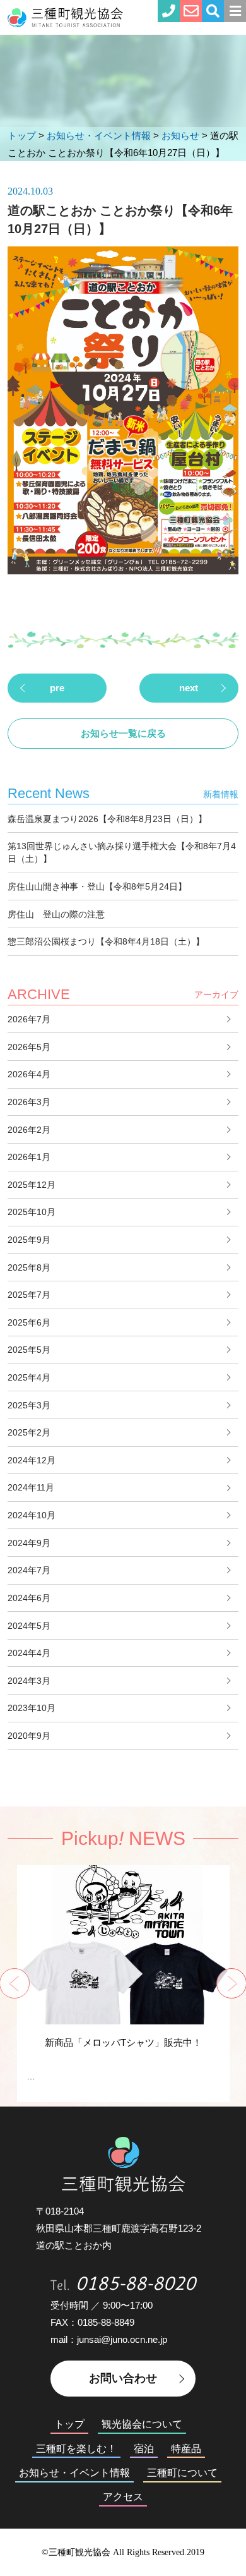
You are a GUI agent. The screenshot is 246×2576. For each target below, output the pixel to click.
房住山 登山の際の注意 (56, 914)
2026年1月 (29, 1157)
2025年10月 (32, 1212)
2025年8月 (29, 1267)
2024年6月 (29, 1598)
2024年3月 (29, 1681)
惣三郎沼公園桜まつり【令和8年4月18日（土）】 (106, 941)
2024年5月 (29, 1626)
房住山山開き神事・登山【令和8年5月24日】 (97, 886)
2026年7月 (29, 1019)
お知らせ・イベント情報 (74, 2473)
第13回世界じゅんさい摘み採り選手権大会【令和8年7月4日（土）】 (122, 852)
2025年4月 (29, 1377)
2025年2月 (29, 1432)
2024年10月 (32, 1515)
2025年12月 (32, 1185)
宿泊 (144, 2449)
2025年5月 (29, 1350)
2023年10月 (32, 1708)
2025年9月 (29, 1240)
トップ (69, 2424)
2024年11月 (31, 1487)
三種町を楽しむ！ (76, 2449)
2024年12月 (32, 1460)
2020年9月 (29, 1736)
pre (57, 688)
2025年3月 (29, 1405)
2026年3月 (29, 1102)
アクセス (123, 2497)
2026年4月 (29, 1074)
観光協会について (142, 2424)
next (189, 688)
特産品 (186, 2449)
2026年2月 (29, 1130)
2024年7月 (29, 1570)
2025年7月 (29, 1295)
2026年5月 (29, 1047)
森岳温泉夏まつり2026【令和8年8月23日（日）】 (107, 819)
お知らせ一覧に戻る (123, 733)
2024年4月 (29, 1653)
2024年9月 (29, 1543)
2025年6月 (29, 1322)
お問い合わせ (123, 2378)
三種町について (182, 2473)
